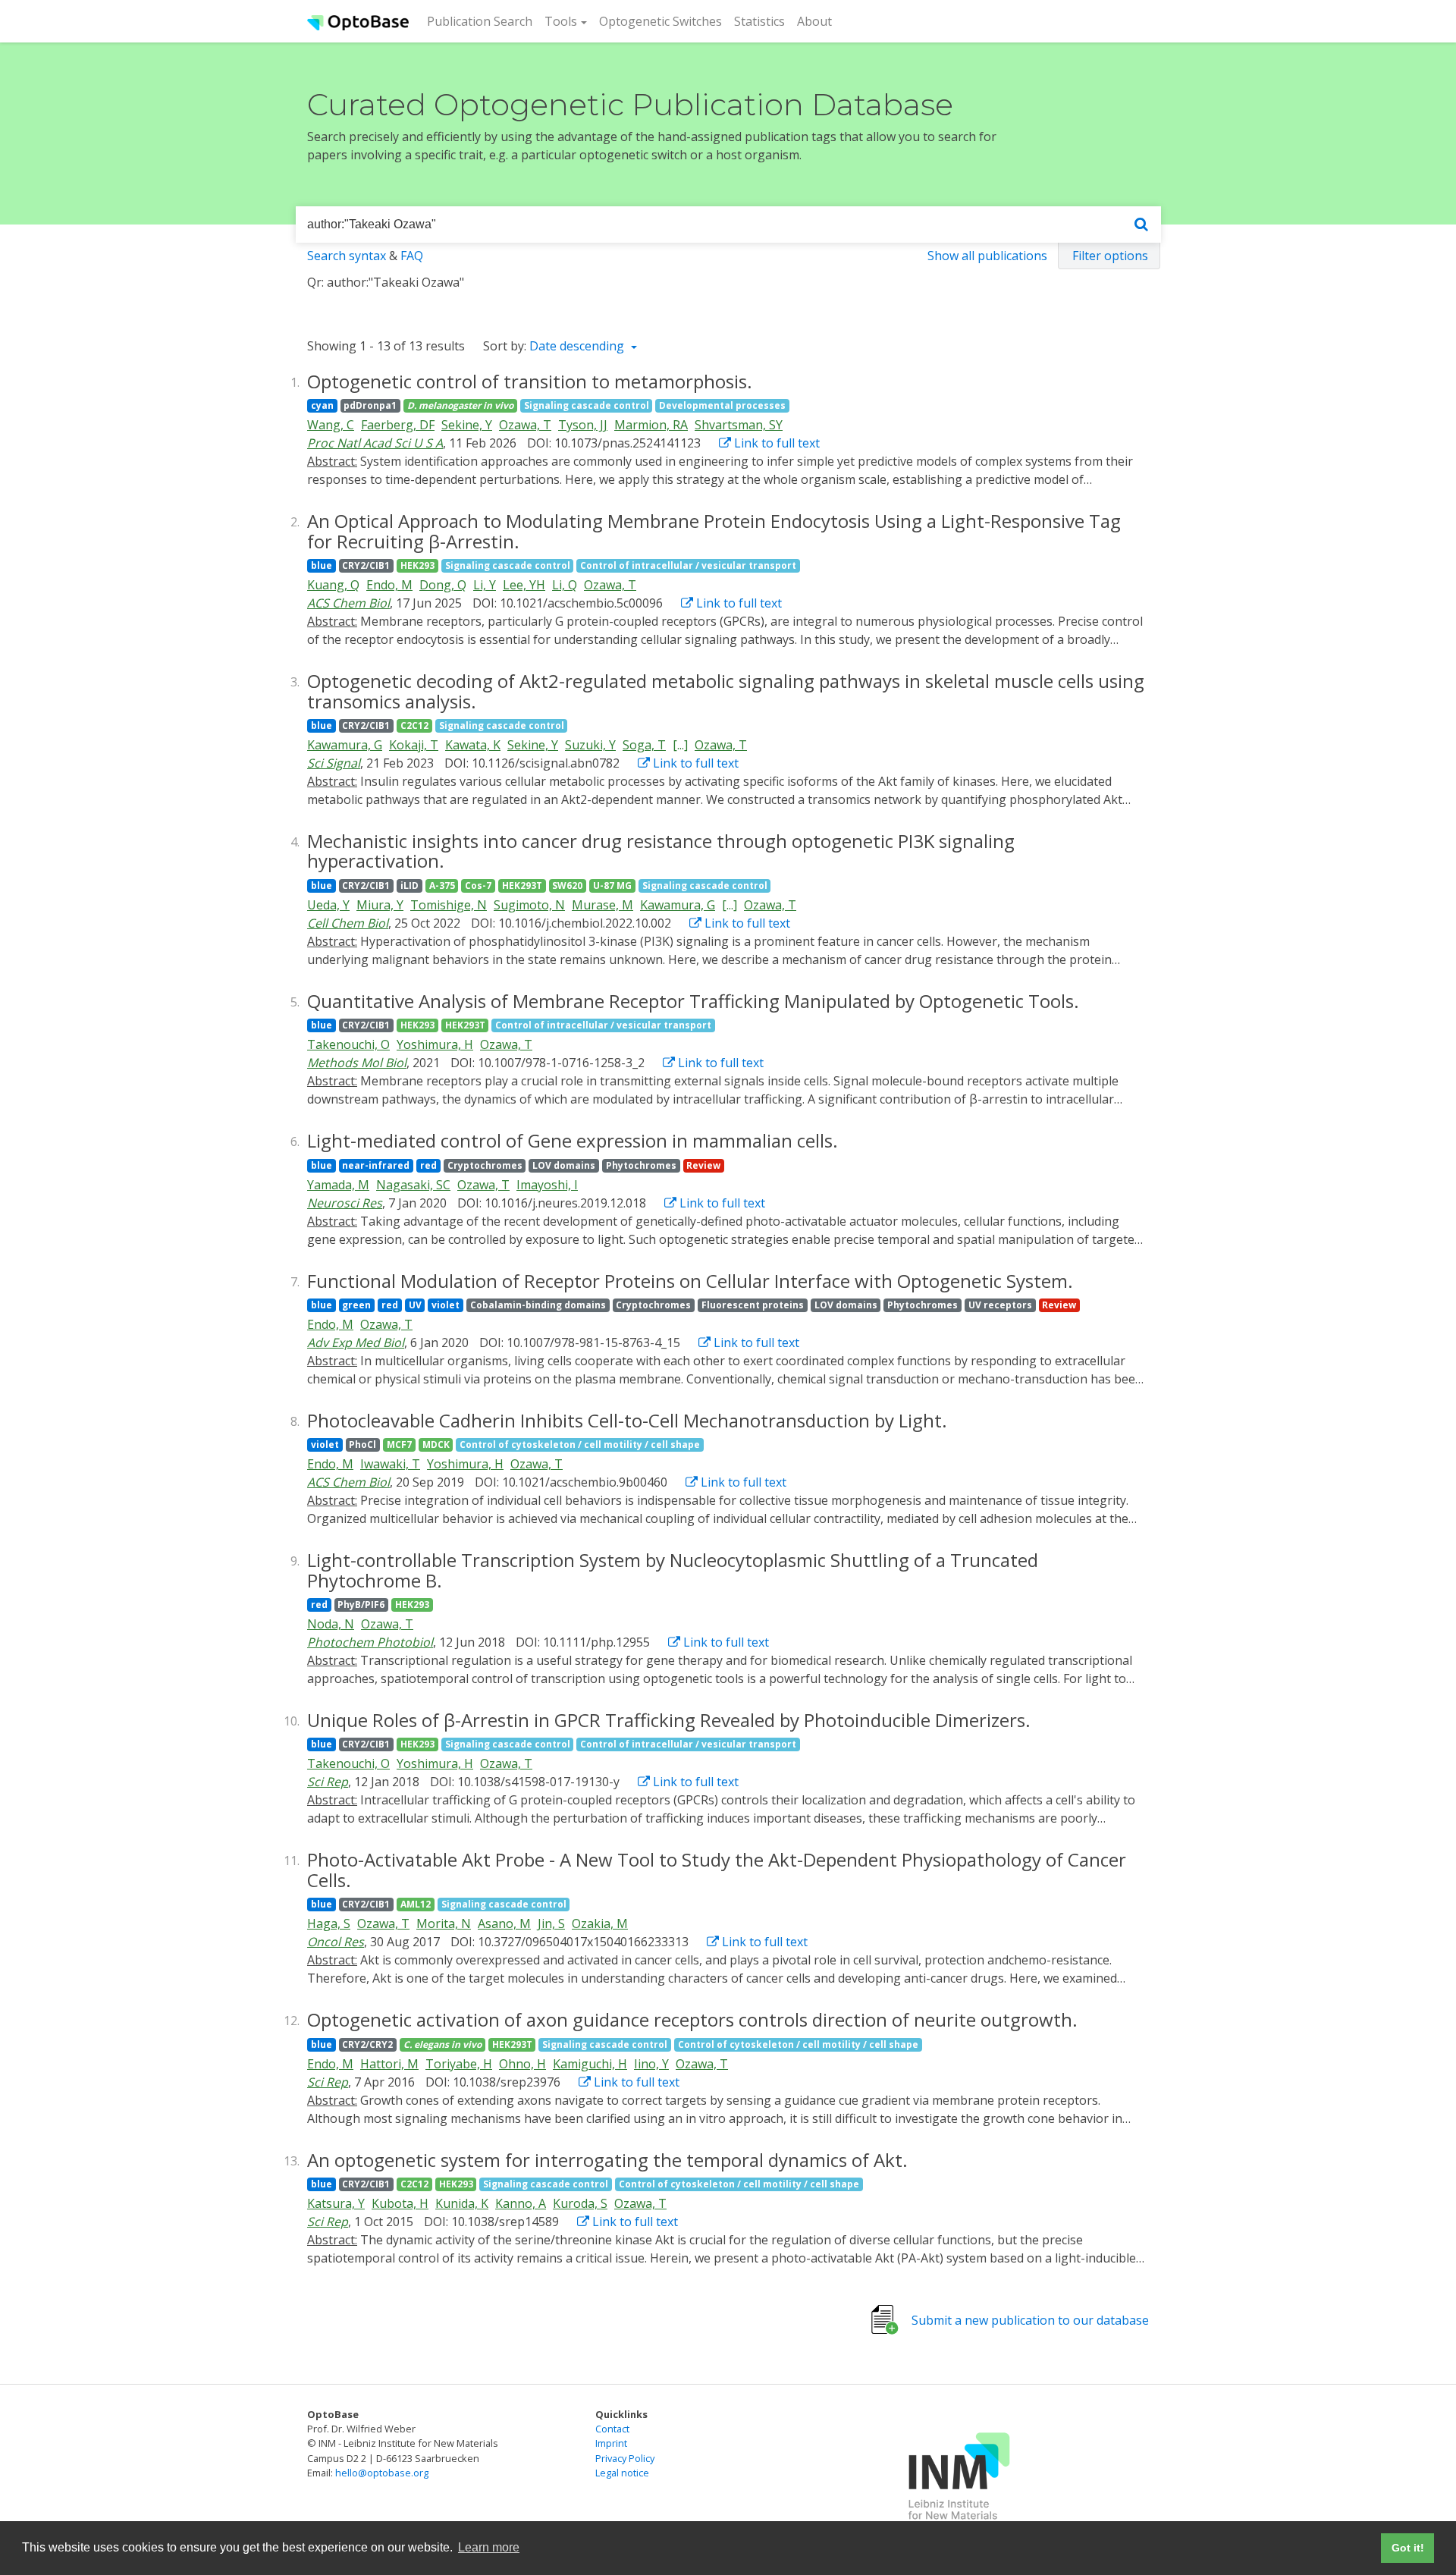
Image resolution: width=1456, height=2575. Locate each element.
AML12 (416, 1904)
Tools (561, 21)
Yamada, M (338, 1185)
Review (703, 1165)
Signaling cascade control (587, 405)
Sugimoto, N (529, 905)
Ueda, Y (328, 905)
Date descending (578, 346)
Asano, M (504, 1923)
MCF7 (399, 1445)
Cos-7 (478, 886)
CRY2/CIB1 (366, 565)
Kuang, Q (333, 585)
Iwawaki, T (390, 1464)
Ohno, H (522, 2064)
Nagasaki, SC (413, 1185)
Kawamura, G (345, 745)
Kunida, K (462, 2203)
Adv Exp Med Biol (356, 1342)
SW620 (567, 886)
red (428, 1165)
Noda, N (331, 1624)
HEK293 (417, 565)
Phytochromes (641, 1165)
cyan (322, 405)
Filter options (1110, 256)
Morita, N (444, 1923)
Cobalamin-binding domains (538, 1305)
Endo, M (389, 585)
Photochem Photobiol (370, 1642)
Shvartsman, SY (739, 425)
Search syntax (347, 256)
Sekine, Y (467, 425)
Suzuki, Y (590, 745)
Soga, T (644, 745)
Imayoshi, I (547, 1185)
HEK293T (522, 886)
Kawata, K (473, 745)
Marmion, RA (651, 425)
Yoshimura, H (435, 1044)
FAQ (412, 256)
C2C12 (414, 725)
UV (415, 1305)
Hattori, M (389, 2064)
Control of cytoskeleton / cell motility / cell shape (580, 1445)
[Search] (1141, 225)
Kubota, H (400, 2203)
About (814, 21)
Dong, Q (443, 585)
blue (322, 565)
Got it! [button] (1408, 2548)
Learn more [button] (489, 2547)
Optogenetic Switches (661, 21)
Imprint (611, 2443)
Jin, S (551, 1923)
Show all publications (987, 256)
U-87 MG (612, 886)
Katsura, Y (336, 2203)
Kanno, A (521, 2203)
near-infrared (376, 1165)
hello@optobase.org (382, 2473)
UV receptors (1000, 1305)
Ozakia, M (600, 1923)
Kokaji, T (414, 745)
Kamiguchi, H (590, 2064)
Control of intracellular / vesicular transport (688, 565)
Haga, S (329, 1923)
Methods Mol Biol (357, 1063)
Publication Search (483, 21)
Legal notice (622, 2473)
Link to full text (775, 443)
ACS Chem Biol (348, 603)
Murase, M (602, 905)
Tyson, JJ (583, 425)
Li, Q (565, 585)
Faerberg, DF (398, 425)
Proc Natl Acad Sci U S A (375, 443)
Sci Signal (334, 763)
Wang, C (331, 425)
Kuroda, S (580, 2203)
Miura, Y (380, 905)
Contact (612, 2429)
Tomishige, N (449, 905)
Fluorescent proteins (753, 1305)
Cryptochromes (485, 1165)
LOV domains (564, 1165)
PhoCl (362, 1445)
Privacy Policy (625, 2458)
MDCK (436, 1445)
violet (446, 1305)
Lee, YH (524, 585)
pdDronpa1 (370, 405)
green (356, 1305)
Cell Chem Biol (348, 923)
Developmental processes (722, 405)
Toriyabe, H (459, 2064)
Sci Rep (328, 1782)
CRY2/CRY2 (367, 2044)
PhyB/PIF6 (361, 1605)
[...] (680, 745)
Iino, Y (651, 2064)
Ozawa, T (525, 425)
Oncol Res (336, 1942)
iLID (409, 886)
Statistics (759, 21)
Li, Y (485, 585)
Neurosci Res (345, 1203)
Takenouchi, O (348, 1044)
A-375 (442, 886)
